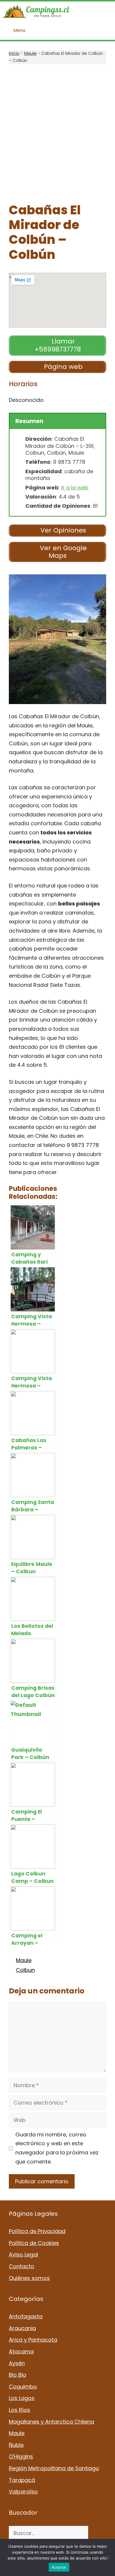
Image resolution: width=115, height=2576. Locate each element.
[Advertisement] (57, 134)
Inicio (14, 53)
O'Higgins (21, 2456)
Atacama (21, 2351)
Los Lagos (22, 2398)
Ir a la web (75, 488)
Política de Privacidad (37, 2231)
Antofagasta (26, 2316)
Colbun (25, 1970)
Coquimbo (23, 2387)
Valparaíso (23, 2492)
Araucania (22, 2328)
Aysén (17, 2363)
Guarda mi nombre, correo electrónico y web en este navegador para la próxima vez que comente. (57, 2148)
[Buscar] (97, 2533)
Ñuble (16, 2445)
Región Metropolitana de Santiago (54, 2468)
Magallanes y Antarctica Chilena (51, 2422)
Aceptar (59, 2567)
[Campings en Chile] (36, 11)
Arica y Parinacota (33, 2340)
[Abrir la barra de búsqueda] (106, 11)
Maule (30, 53)
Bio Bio (18, 2375)
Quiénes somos (29, 2278)
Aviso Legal (23, 2254)
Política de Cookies (34, 2243)
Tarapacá (22, 2480)
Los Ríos (19, 2410)
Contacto (22, 2266)
